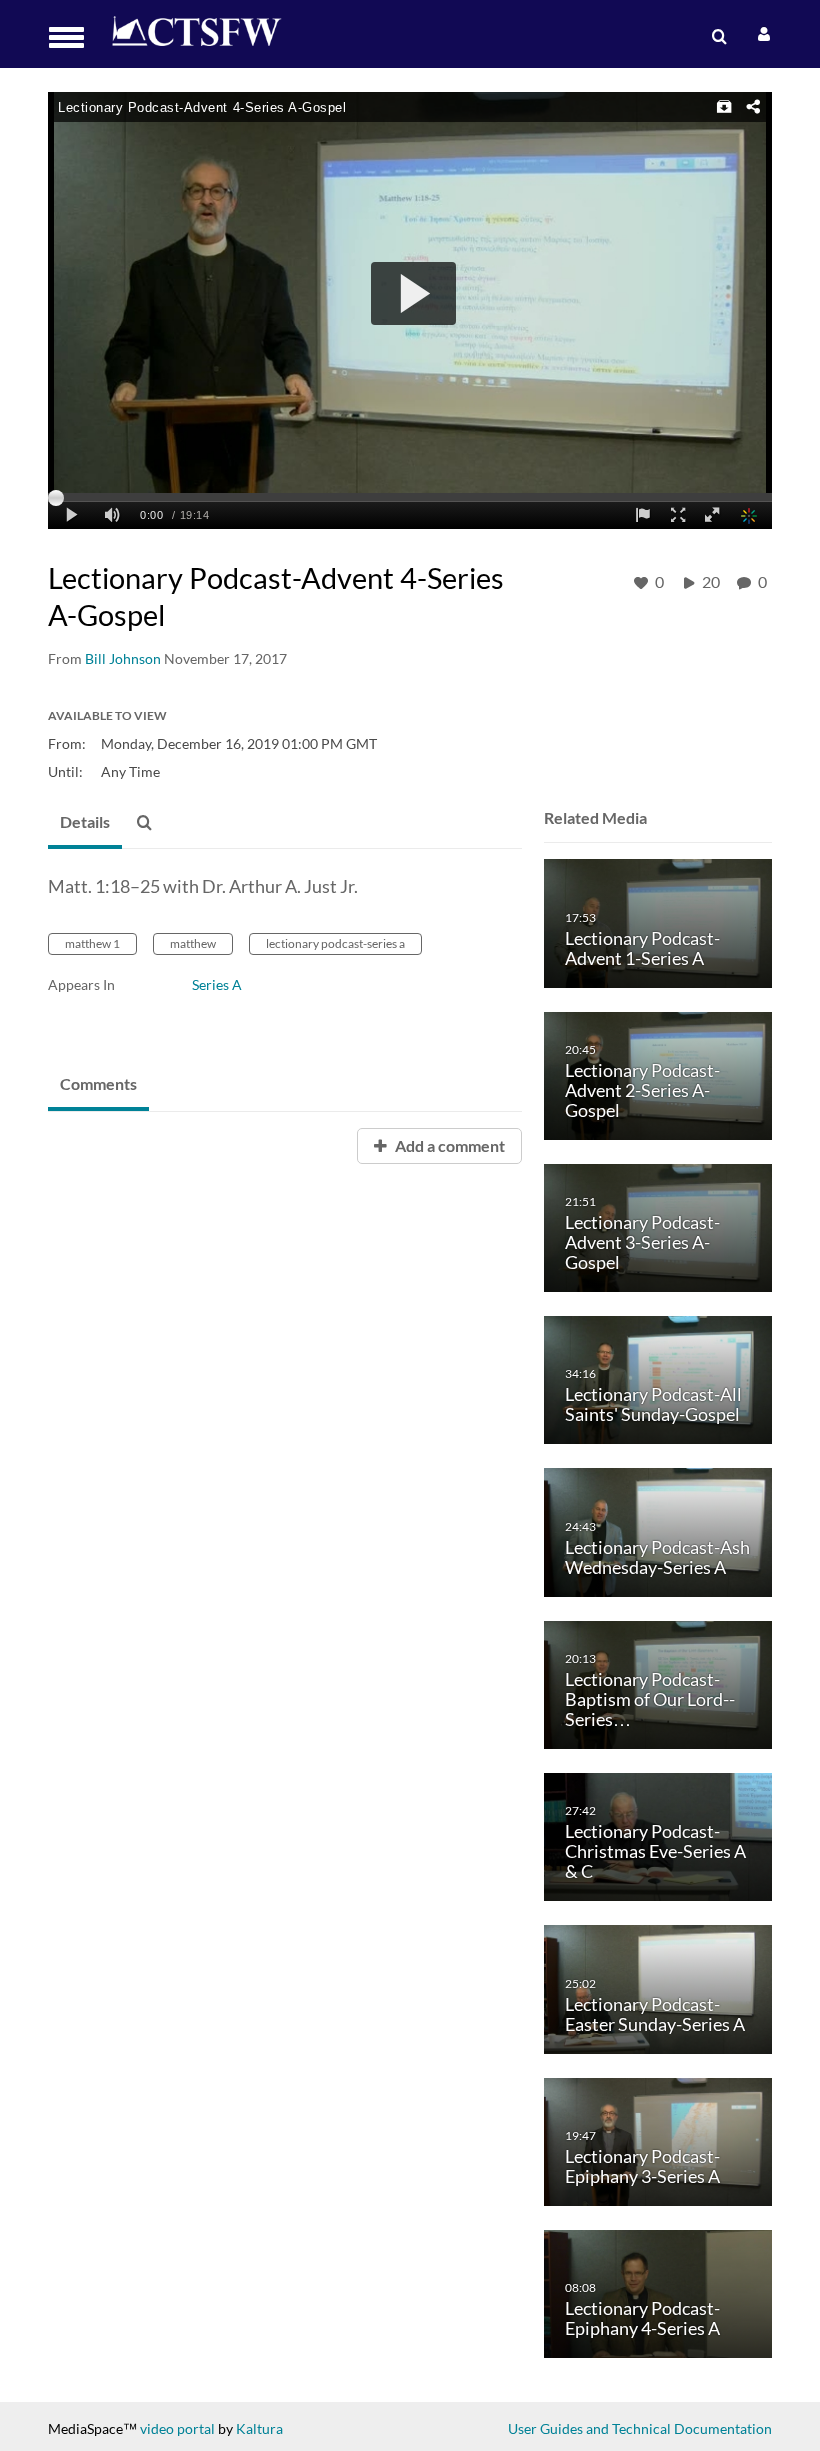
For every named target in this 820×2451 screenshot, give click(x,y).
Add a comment (448, 1145)
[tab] (85, 823)
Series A (217, 984)
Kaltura (259, 2428)
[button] (72, 37)
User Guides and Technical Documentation (640, 2428)
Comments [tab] (98, 1083)
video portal (177, 2428)
